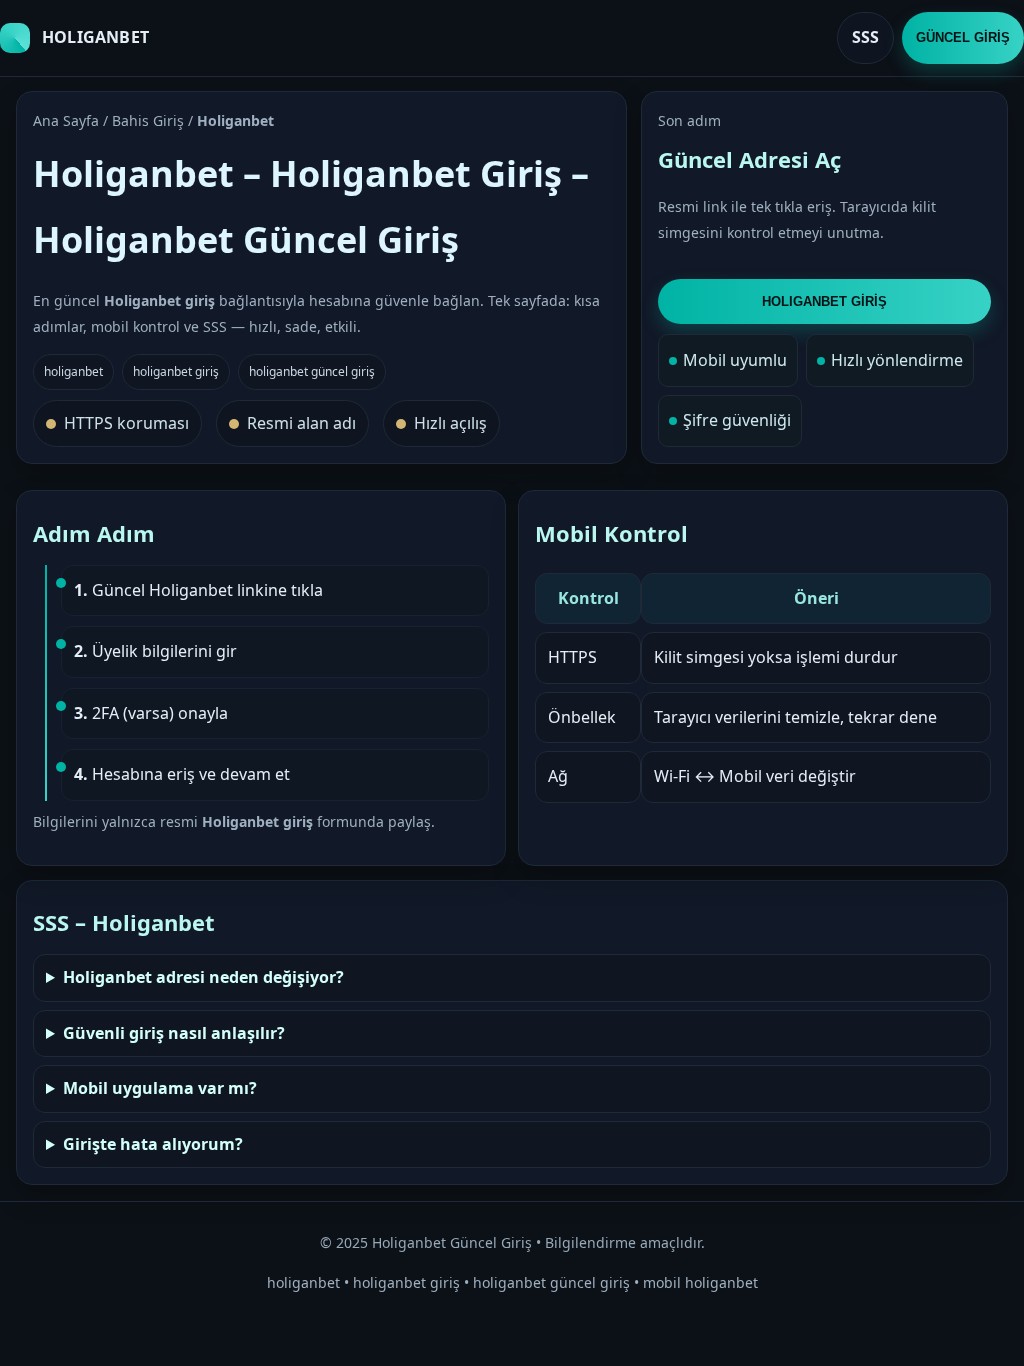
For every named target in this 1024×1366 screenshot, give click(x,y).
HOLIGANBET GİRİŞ (824, 301)
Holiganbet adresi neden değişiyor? (203, 977)
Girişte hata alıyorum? (153, 1144)
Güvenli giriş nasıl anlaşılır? (174, 1033)
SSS (865, 37)
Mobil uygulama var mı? (160, 1088)
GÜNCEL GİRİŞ (963, 37)
